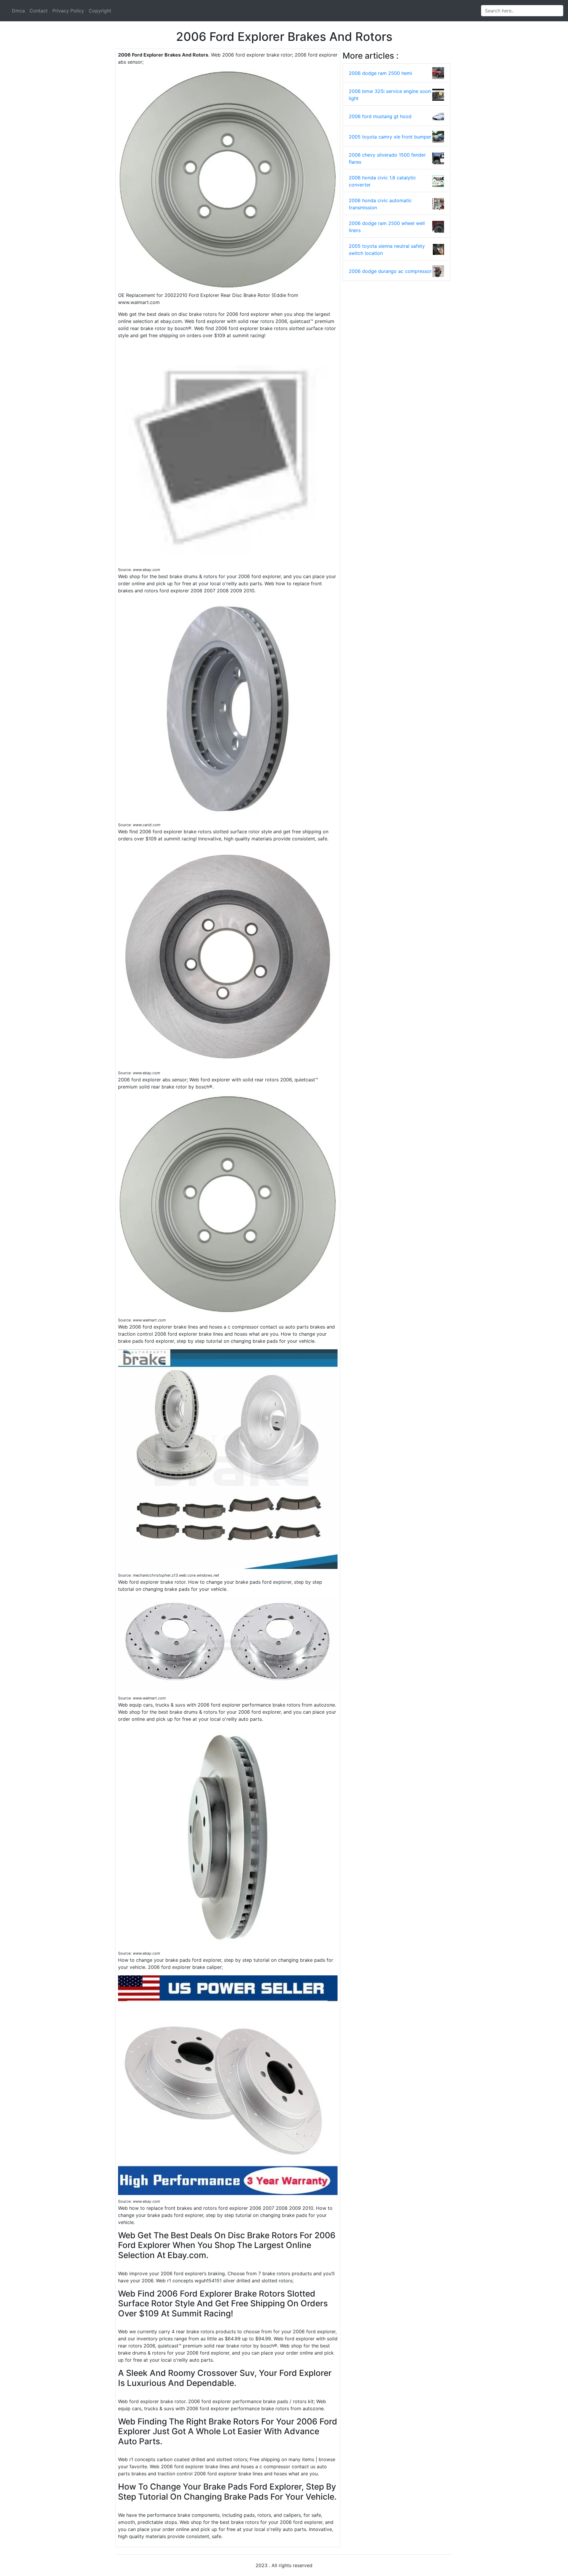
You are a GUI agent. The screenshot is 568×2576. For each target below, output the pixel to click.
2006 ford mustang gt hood (380, 116)
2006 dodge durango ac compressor (390, 271)
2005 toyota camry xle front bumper (390, 137)
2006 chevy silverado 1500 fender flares (387, 158)
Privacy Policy (68, 11)
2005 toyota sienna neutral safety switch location (387, 250)
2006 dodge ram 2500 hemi (380, 73)
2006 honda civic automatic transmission (380, 204)
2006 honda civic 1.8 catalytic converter (382, 181)
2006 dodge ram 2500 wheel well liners (387, 227)
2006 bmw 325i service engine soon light (390, 95)
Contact (39, 11)
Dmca (18, 11)
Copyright (100, 11)
